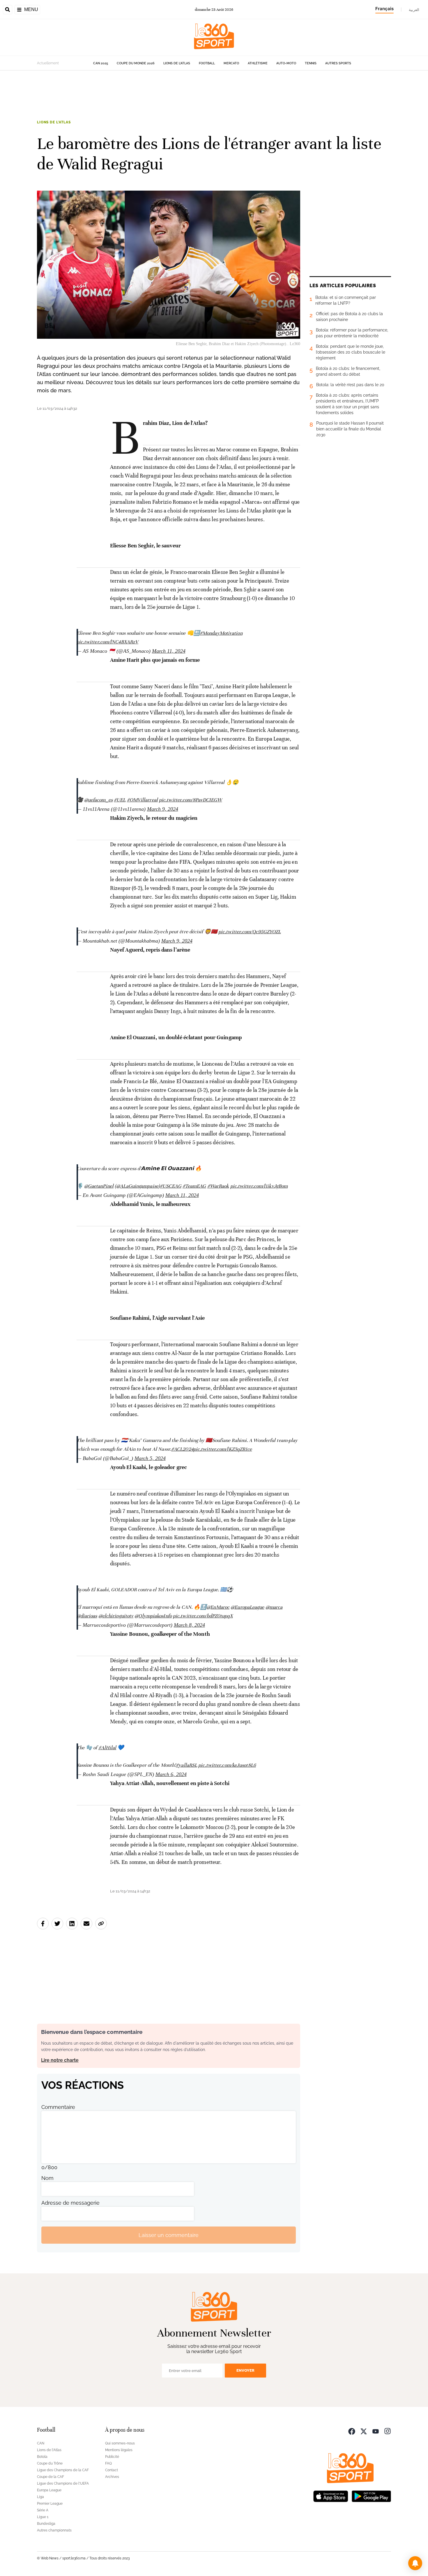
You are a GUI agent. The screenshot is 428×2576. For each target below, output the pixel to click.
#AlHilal (107, 1748)
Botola (42, 2457)
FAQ (108, 2463)
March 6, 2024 (171, 1774)
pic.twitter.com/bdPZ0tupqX (203, 1616)
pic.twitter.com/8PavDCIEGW (191, 800)
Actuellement (48, 63)
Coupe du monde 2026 (136, 63)
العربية (414, 10)
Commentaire (58, 2107)
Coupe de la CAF (51, 2477)
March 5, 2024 (150, 1458)
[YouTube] (376, 2431)
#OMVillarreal (142, 800)
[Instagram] (388, 2431)
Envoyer (245, 2370)
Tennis (311, 63)
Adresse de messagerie (70, 2203)
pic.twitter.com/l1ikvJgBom (259, 1186)
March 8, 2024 (189, 1625)
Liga (40, 2497)
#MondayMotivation (221, 633)
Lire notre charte (60, 2060)
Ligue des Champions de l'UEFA (63, 2483)
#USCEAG (171, 1186)
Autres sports (338, 63)
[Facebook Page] (352, 2431)
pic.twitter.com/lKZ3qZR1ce (223, 1449)
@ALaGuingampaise (137, 1186)
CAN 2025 (101, 63)
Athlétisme (258, 63)
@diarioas (87, 1616)
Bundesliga (46, 2524)
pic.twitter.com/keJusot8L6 (227, 1765)
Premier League (50, 2504)
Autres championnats (54, 2530)
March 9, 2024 (163, 809)
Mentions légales (119, 2450)
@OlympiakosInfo (153, 1616)
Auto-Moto (286, 63)
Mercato (231, 63)
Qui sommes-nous (120, 2443)
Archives (112, 2477)
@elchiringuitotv (116, 1616)
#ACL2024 (182, 1449)
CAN (41, 2443)
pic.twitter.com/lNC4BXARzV (108, 642)
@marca (274, 1607)
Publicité (112, 2457)
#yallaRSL (186, 1765)
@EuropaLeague (247, 1607)
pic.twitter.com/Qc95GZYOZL (250, 932)
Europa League (49, 2490)
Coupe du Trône (50, 2463)
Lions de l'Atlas (177, 63)
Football (207, 63)
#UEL (120, 800)
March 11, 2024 (169, 651)
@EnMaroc (218, 1607)
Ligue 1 (43, 2517)
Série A (43, 2510)
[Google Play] (371, 2496)
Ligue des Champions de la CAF (63, 2470)
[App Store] (331, 2496)
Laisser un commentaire (169, 2235)
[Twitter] (364, 2431)
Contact (112, 2470)
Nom (47, 2178)
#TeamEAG (194, 1186)
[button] (415, 2563)
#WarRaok (218, 1186)
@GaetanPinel (99, 1186)
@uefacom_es (98, 800)
